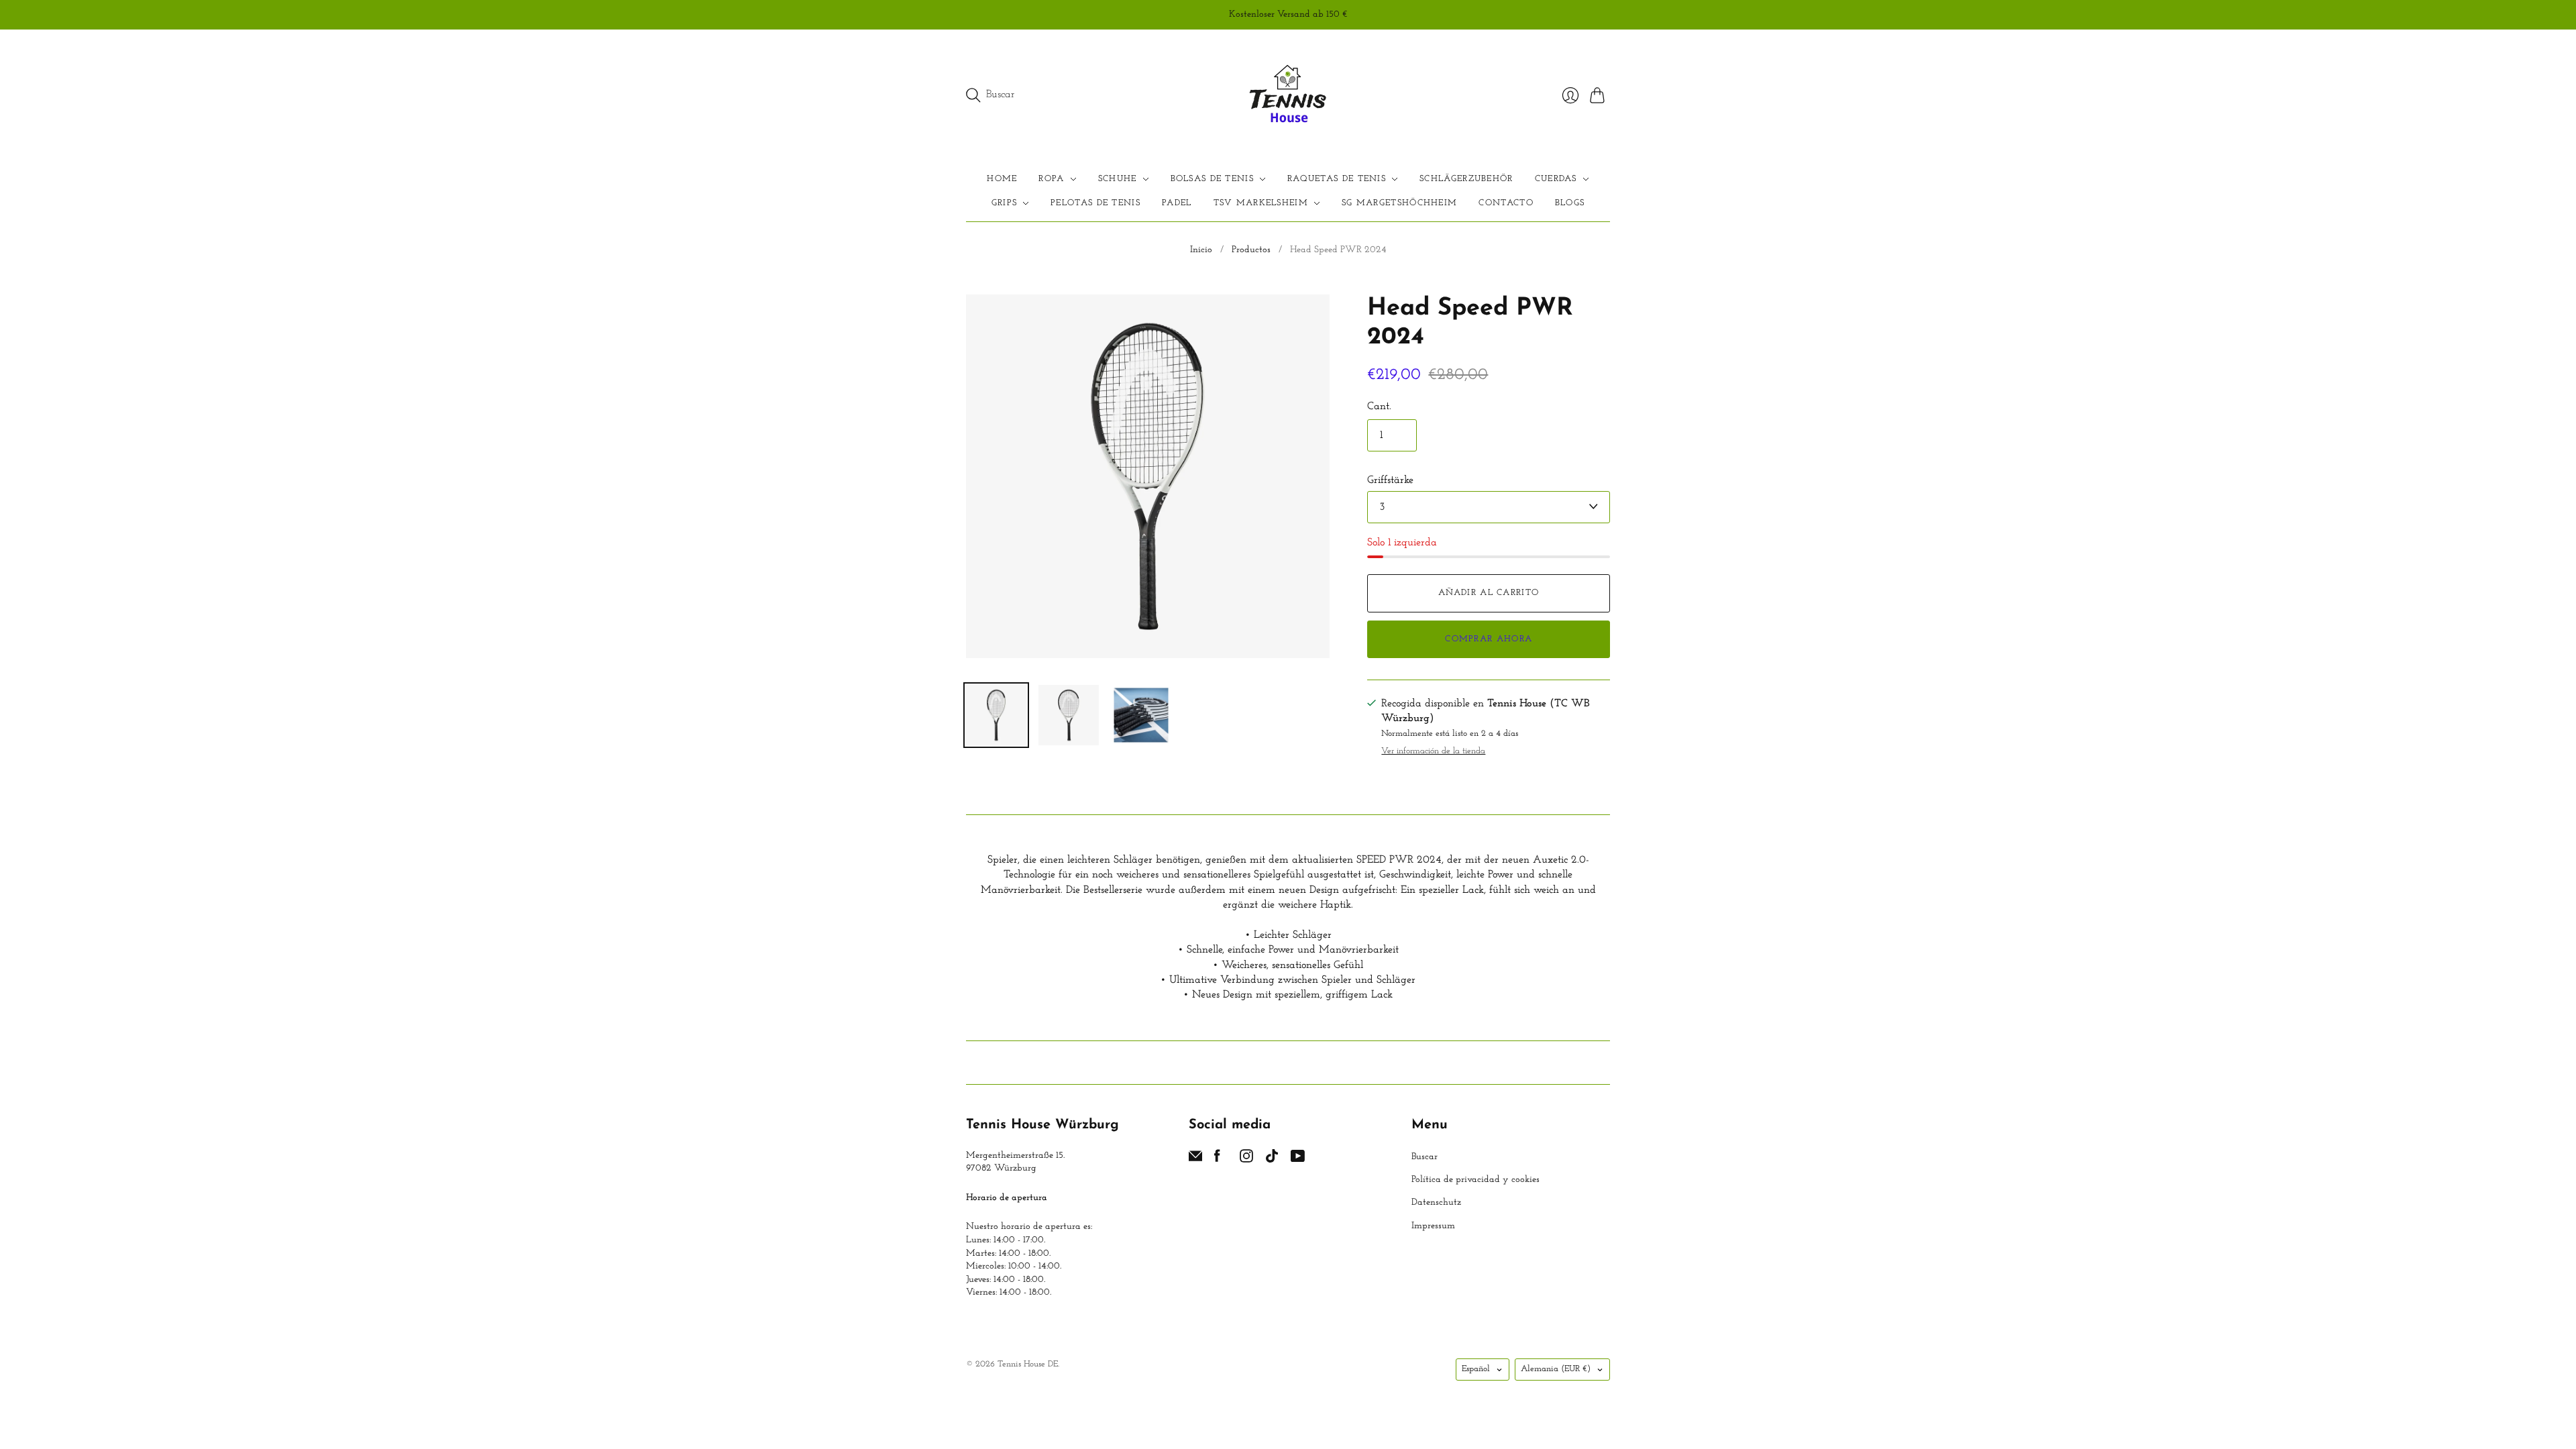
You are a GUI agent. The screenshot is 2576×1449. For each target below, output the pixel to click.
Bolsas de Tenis (1213, 179)
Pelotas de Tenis (1095, 203)
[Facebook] (1217, 1160)
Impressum (1433, 1226)
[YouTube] (1298, 1160)
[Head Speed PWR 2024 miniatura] (996, 715)
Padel (1177, 203)
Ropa (1051, 179)
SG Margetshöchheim (1399, 203)
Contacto (1506, 203)
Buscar (1425, 1157)
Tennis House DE (1028, 1364)
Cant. (1379, 407)
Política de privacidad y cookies (1475, 1180)
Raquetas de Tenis (1337, 179)
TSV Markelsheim (1261, 203)
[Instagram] (1246, 1160)
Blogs (1570, 203)
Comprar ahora (1489, 639)
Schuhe (1118, 179)
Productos (1251, 250)
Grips (1005, 203)
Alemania (1556, 1369)
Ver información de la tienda (1433, 751)
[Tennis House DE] (1288, 95)
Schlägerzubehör (1466, 179)
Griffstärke (1390, 480)
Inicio (1201, 250)
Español (1476, 1369)
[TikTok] (1272, 1160)
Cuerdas (1556, 179)
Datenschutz (1436, 1202)
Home (1002, 179)
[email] (1195, 1160)
